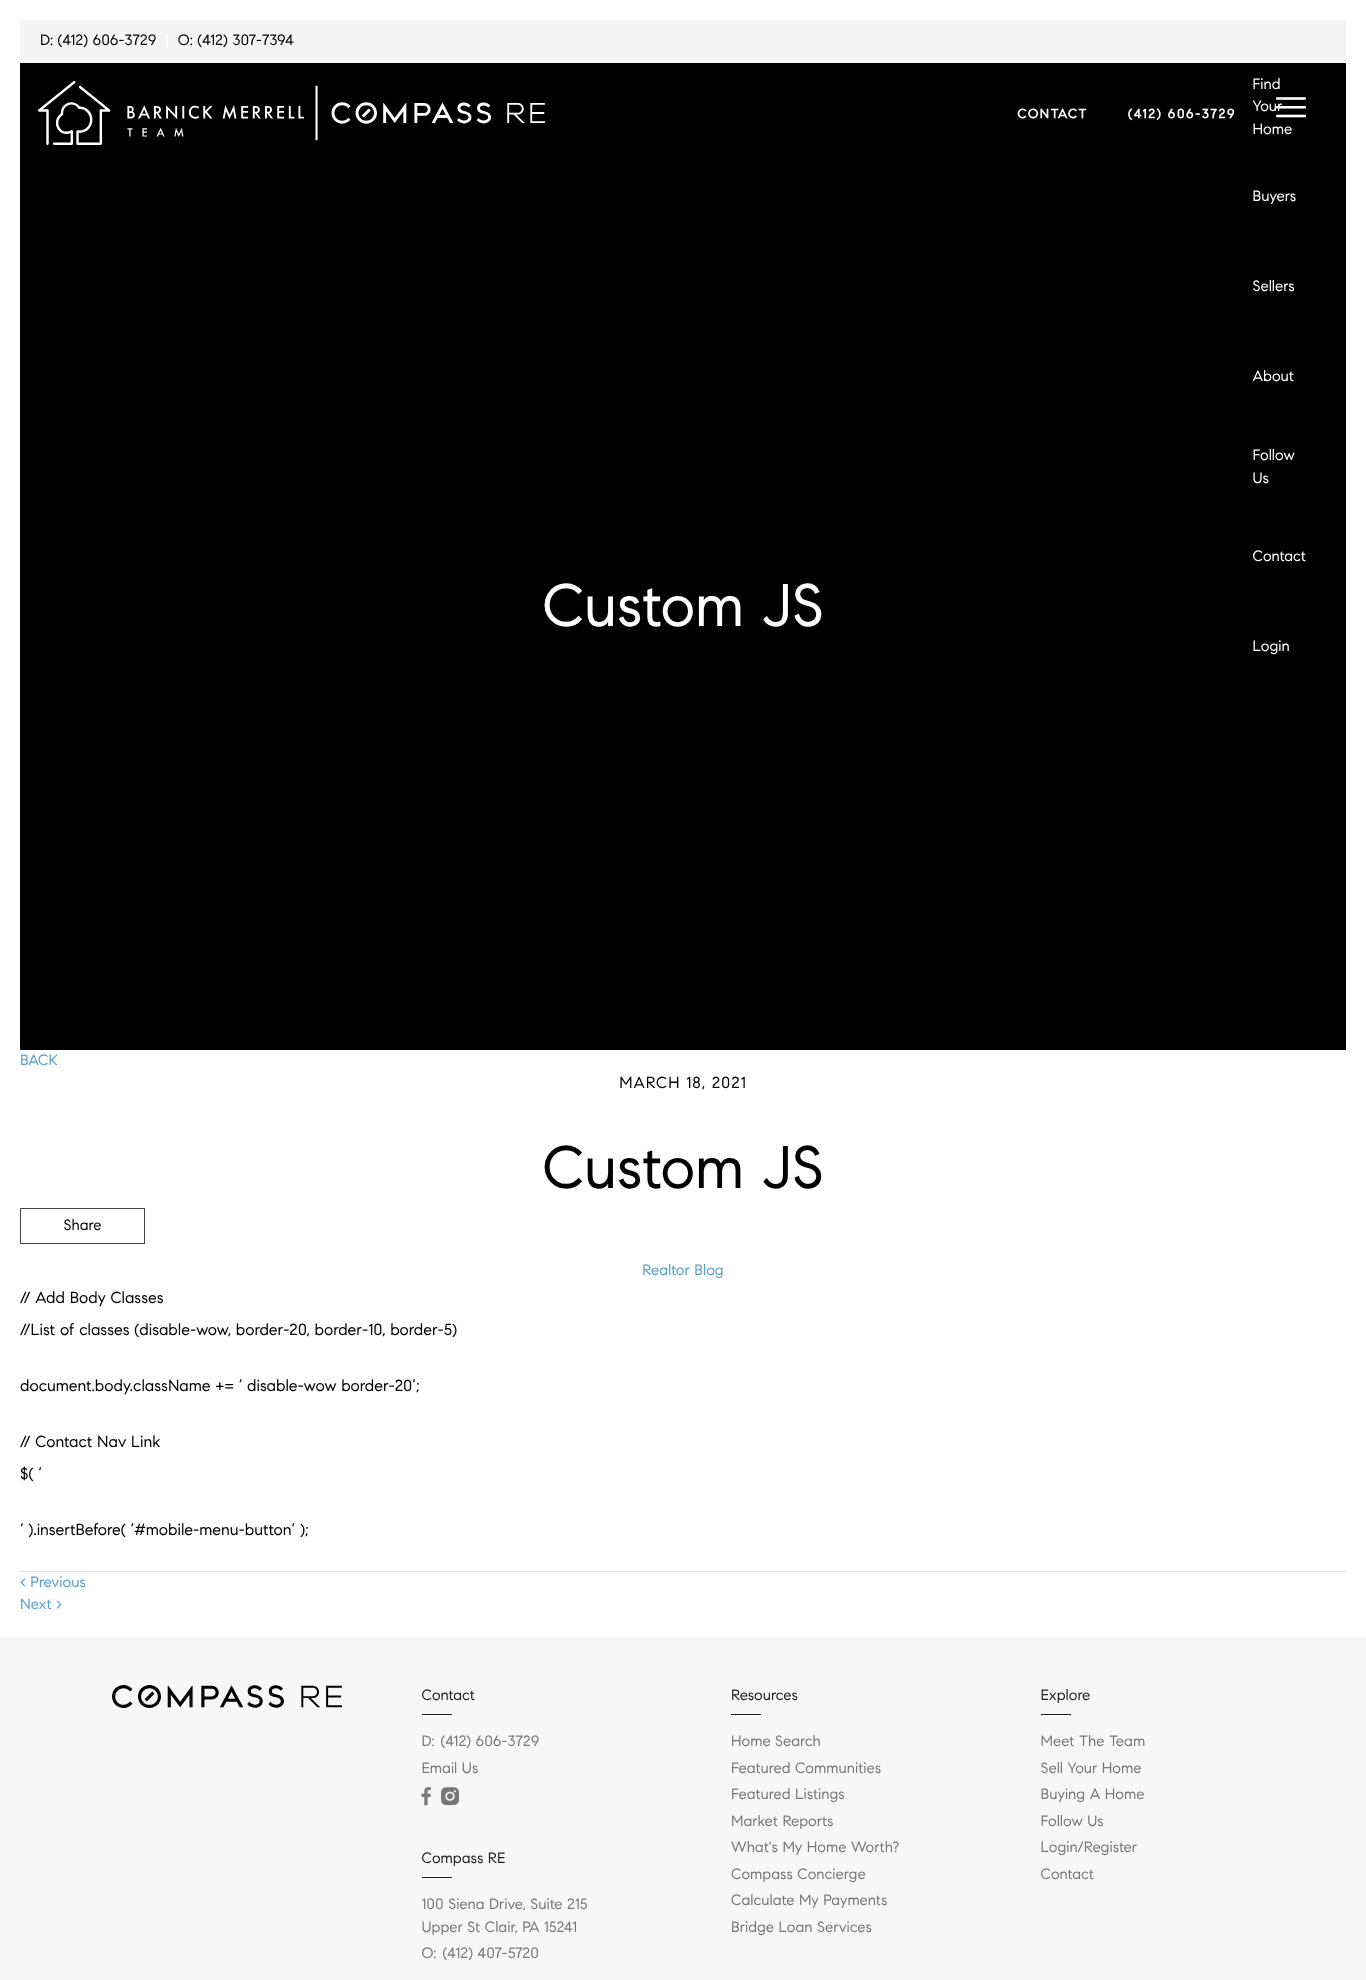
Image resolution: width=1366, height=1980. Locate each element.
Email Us (450, 1769)
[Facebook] (426, 1797)
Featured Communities (806, 1769)
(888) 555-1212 (1194, 1334)
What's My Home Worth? (815, 1848)
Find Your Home (1273, 107)
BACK (39, 1061)
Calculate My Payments (809, 1901)
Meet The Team (1093, 1742)
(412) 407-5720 (490, 1954)
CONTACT (1052, 114)
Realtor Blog (682, 1271)
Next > (41, 1605)
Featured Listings (788, 1795)
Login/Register (1089, 1848)
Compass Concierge (798, 1875)
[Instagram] (450, 1797)
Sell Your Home (1091, 1769)
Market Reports (782, 1822)
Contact (1279, 557)
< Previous (53, 1583)
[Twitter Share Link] (82, 1281)
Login (1271, 647)
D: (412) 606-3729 (98, 41)
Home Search (776, 1742)
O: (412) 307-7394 (236, 41)
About (1273, 377)
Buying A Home (1093, 1795)
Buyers (1275, 197)
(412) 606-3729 (1182, 114)
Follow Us (1274, 467)
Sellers (1274, 287)
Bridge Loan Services (801, 1928)
